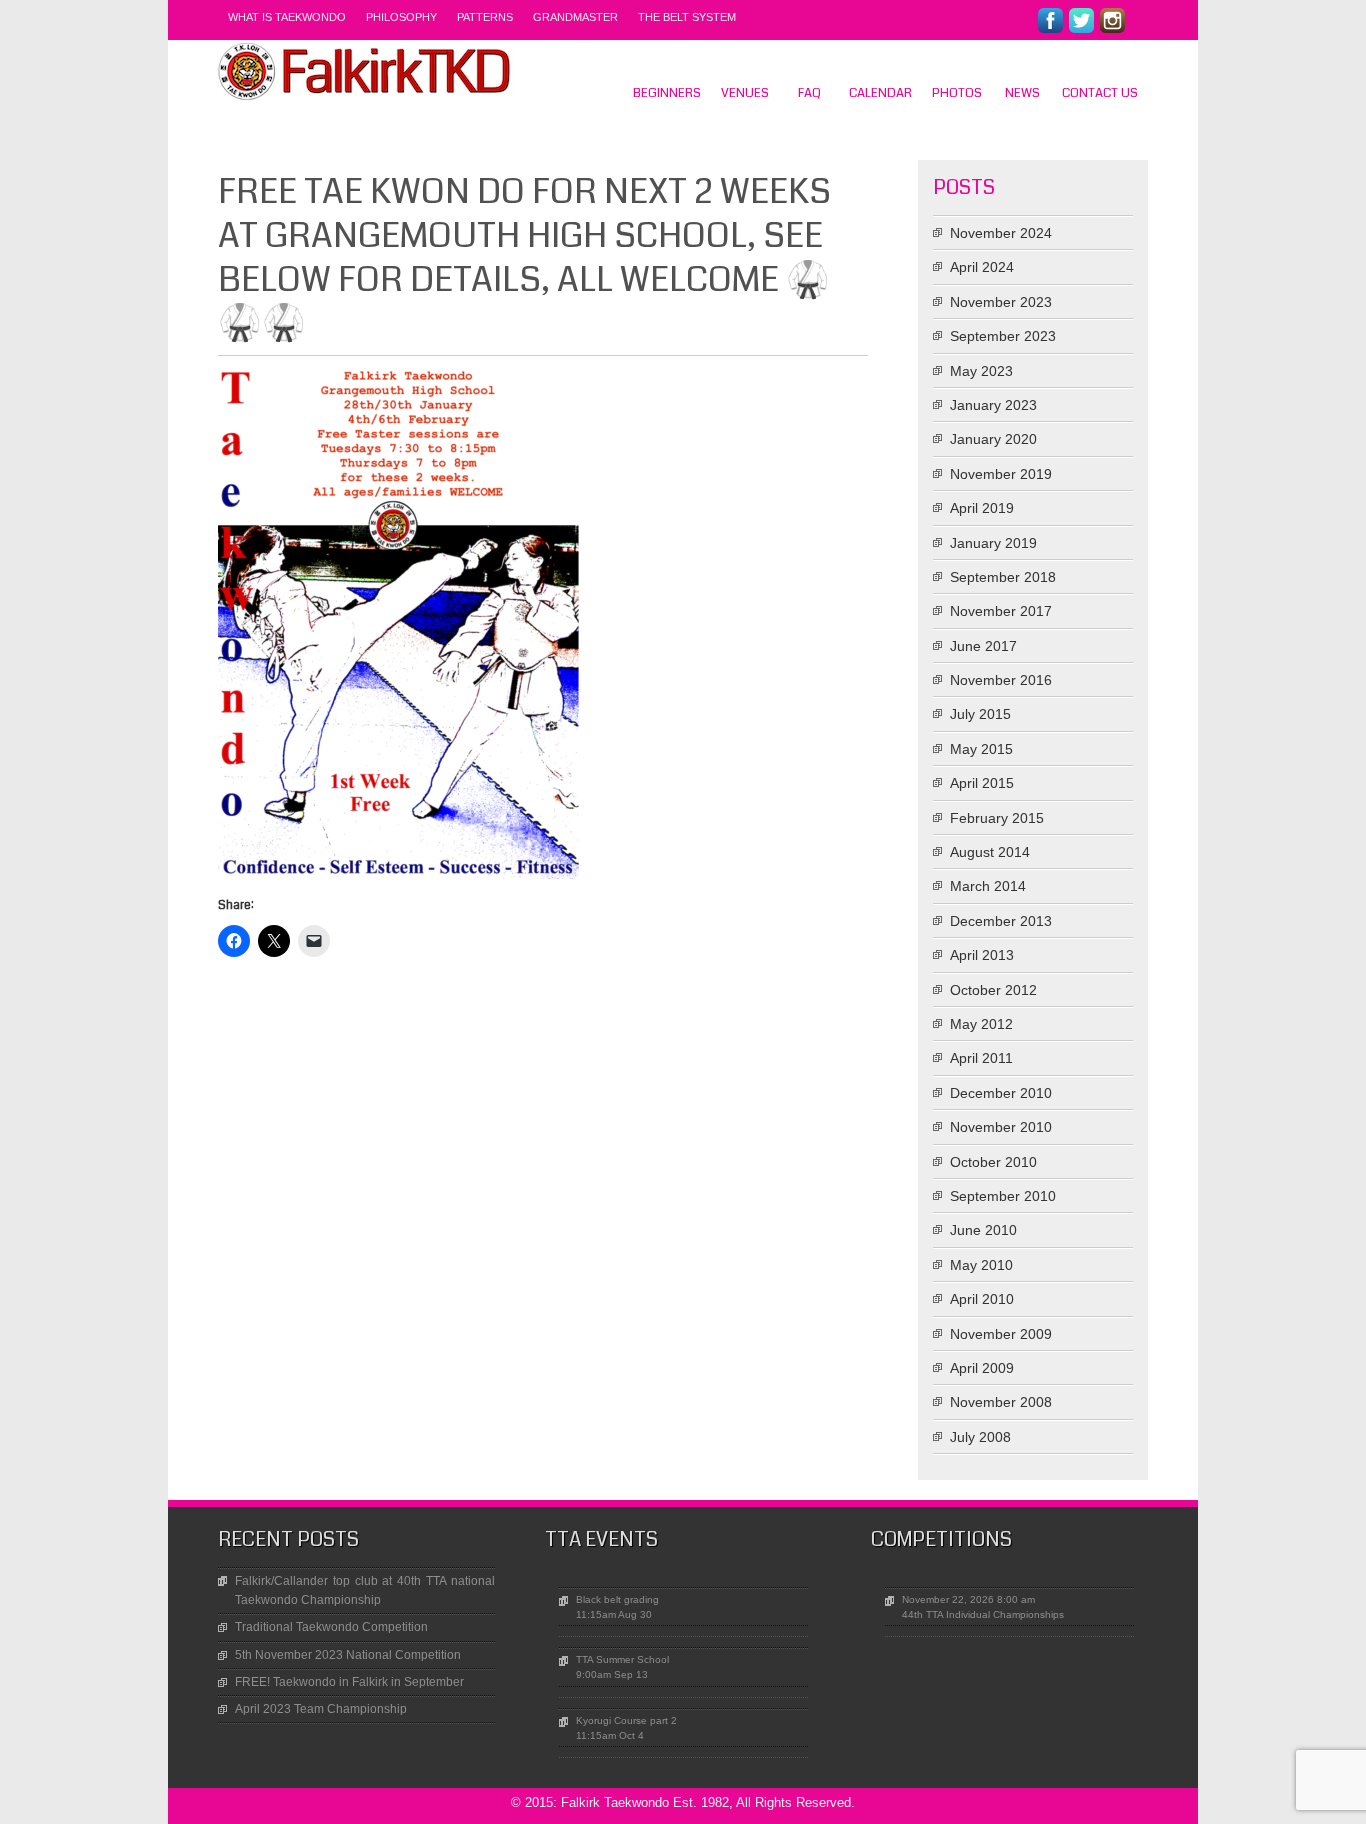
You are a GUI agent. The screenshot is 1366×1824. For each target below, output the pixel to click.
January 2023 (993, 405)
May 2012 (981, 1024)
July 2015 (980, 714)
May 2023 (981, 371)
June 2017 (983, 646)
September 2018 (1003, 577)
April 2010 (982, 1299)
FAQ (809, 93)
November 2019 (1001, 474)
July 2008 (980, 1437)
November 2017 (1001, 611)
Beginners (667, 93)
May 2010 (981, 1265)
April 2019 (982, 508)
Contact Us (1100, 93)
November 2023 (1001, 302)
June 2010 (983, 1230)
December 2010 (1001, 1093)
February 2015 (997, 818)
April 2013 (982, 955)
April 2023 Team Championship (321, 1709)
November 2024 (1001, 233)
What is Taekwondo (287, 17)
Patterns (485, 17)
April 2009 (982, 1368)
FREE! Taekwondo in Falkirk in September (349, 1682)
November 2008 (1001, 1402)
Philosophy (401, 17)
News (1022, 93)
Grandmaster (575, 17)
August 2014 (990, 852)
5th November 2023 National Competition (348, 1655)
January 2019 (993, 543)
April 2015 (982, 783)
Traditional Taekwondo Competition (331, 1627)
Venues (745, 93)
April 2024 (982, 267)
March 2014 (988, 886)
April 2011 (981, 1058)
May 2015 (981, 749)
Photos (957, 93)
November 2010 (1001, 1127)
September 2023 (1003, 336)
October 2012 (993, 990)
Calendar (880, 93)
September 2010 (1003, 1196)
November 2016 (1001, 680)
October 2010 (993, 1162)
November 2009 (1001, 1334)
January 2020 (993, 439)
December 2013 (1001, 921)
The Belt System (687, 17)
